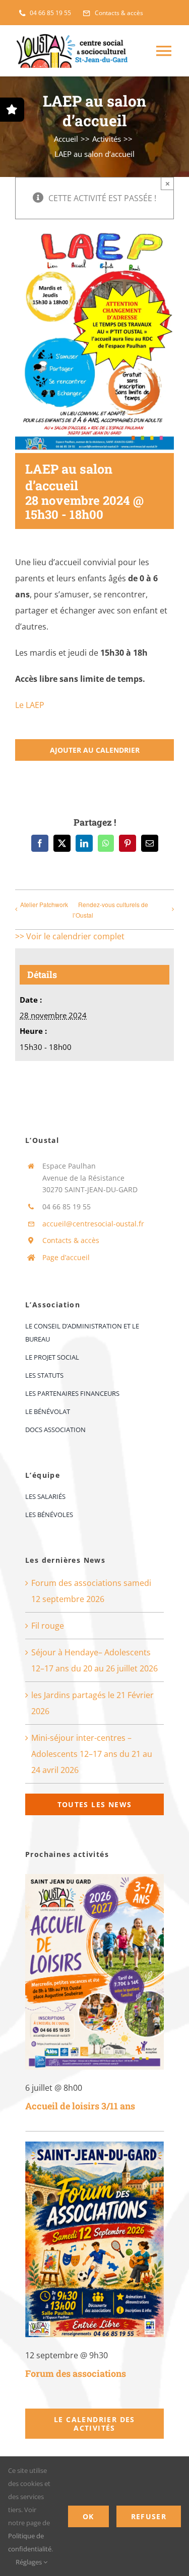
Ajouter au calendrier (95, 750)
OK (88, 2516)
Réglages (29, 2562)
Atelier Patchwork (44, 904)
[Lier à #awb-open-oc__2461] (12, 110)
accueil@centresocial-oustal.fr (93, 1224)
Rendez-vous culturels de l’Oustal (110, 910)
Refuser (149, 2516)
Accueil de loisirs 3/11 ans (80, 2106)
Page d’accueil (66, 1257)
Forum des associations (76, 2373)
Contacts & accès (71, 1240)
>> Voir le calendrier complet (70, 936)
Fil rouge (48, 1626)
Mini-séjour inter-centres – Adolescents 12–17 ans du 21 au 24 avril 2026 (92, 1754)
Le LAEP (30, 705)
